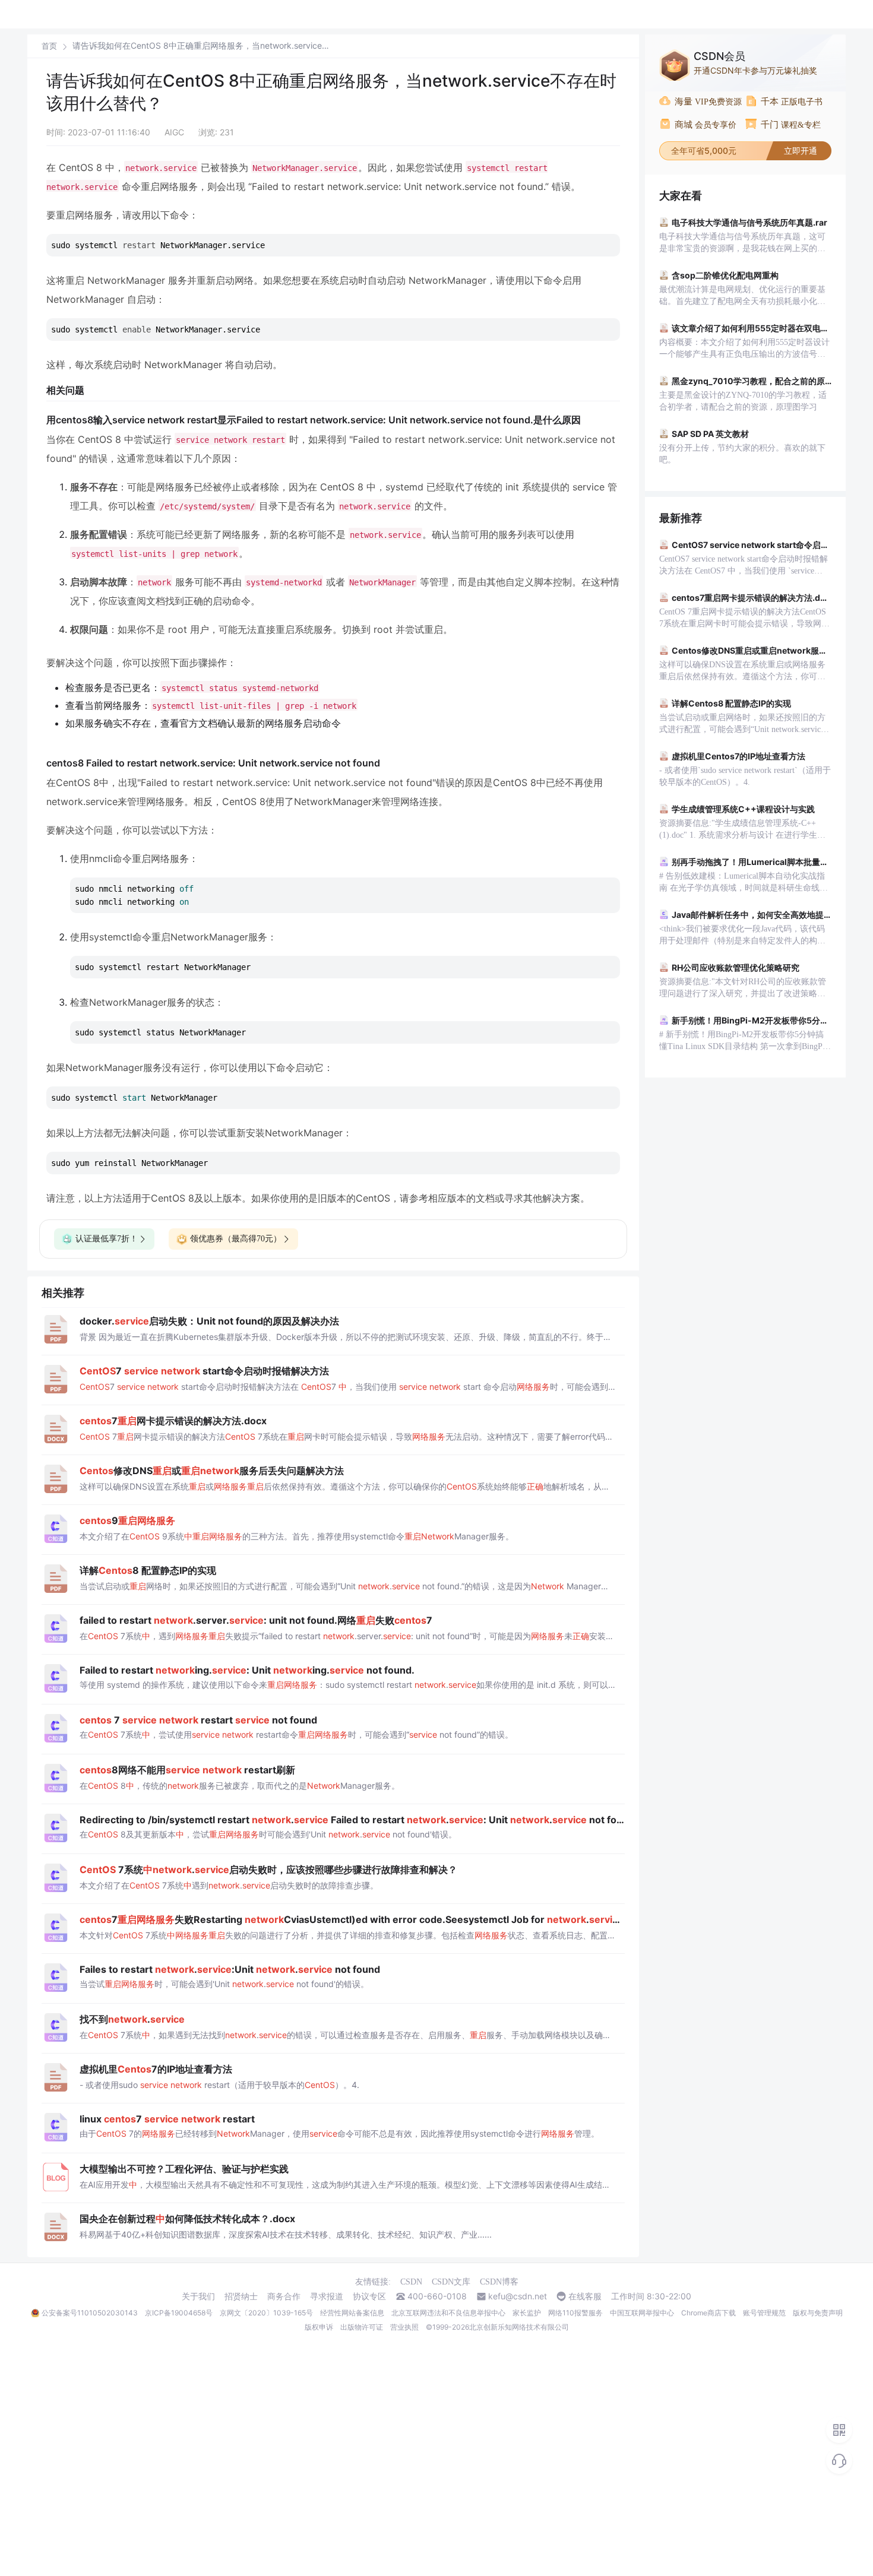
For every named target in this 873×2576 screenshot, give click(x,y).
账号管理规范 (764, 2313)
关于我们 (198, 2296)
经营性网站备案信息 (352, 2313)
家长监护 (527, 2313)
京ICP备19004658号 (179, 2313)
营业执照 (404, 2327)
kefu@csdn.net (518, 2296)
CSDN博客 (499, 2282)
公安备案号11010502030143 (90, 2313)
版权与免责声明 (818, 2313)
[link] (49, 46)
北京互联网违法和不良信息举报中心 (448, 2313)
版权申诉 (319, 2327)
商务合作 (284, 2296)
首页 (49, 46)
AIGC (174, 132)
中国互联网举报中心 (642, 2313)
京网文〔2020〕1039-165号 (266, 2313)
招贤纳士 (241, 2296)
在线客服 (585, 2296)
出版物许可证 (362, 2327)
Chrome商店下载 (708, 2313)
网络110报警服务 (575, 2313)
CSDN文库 (451, 2282)
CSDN (411, 2282)
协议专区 (369, 2296)
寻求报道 (327, 2296)
